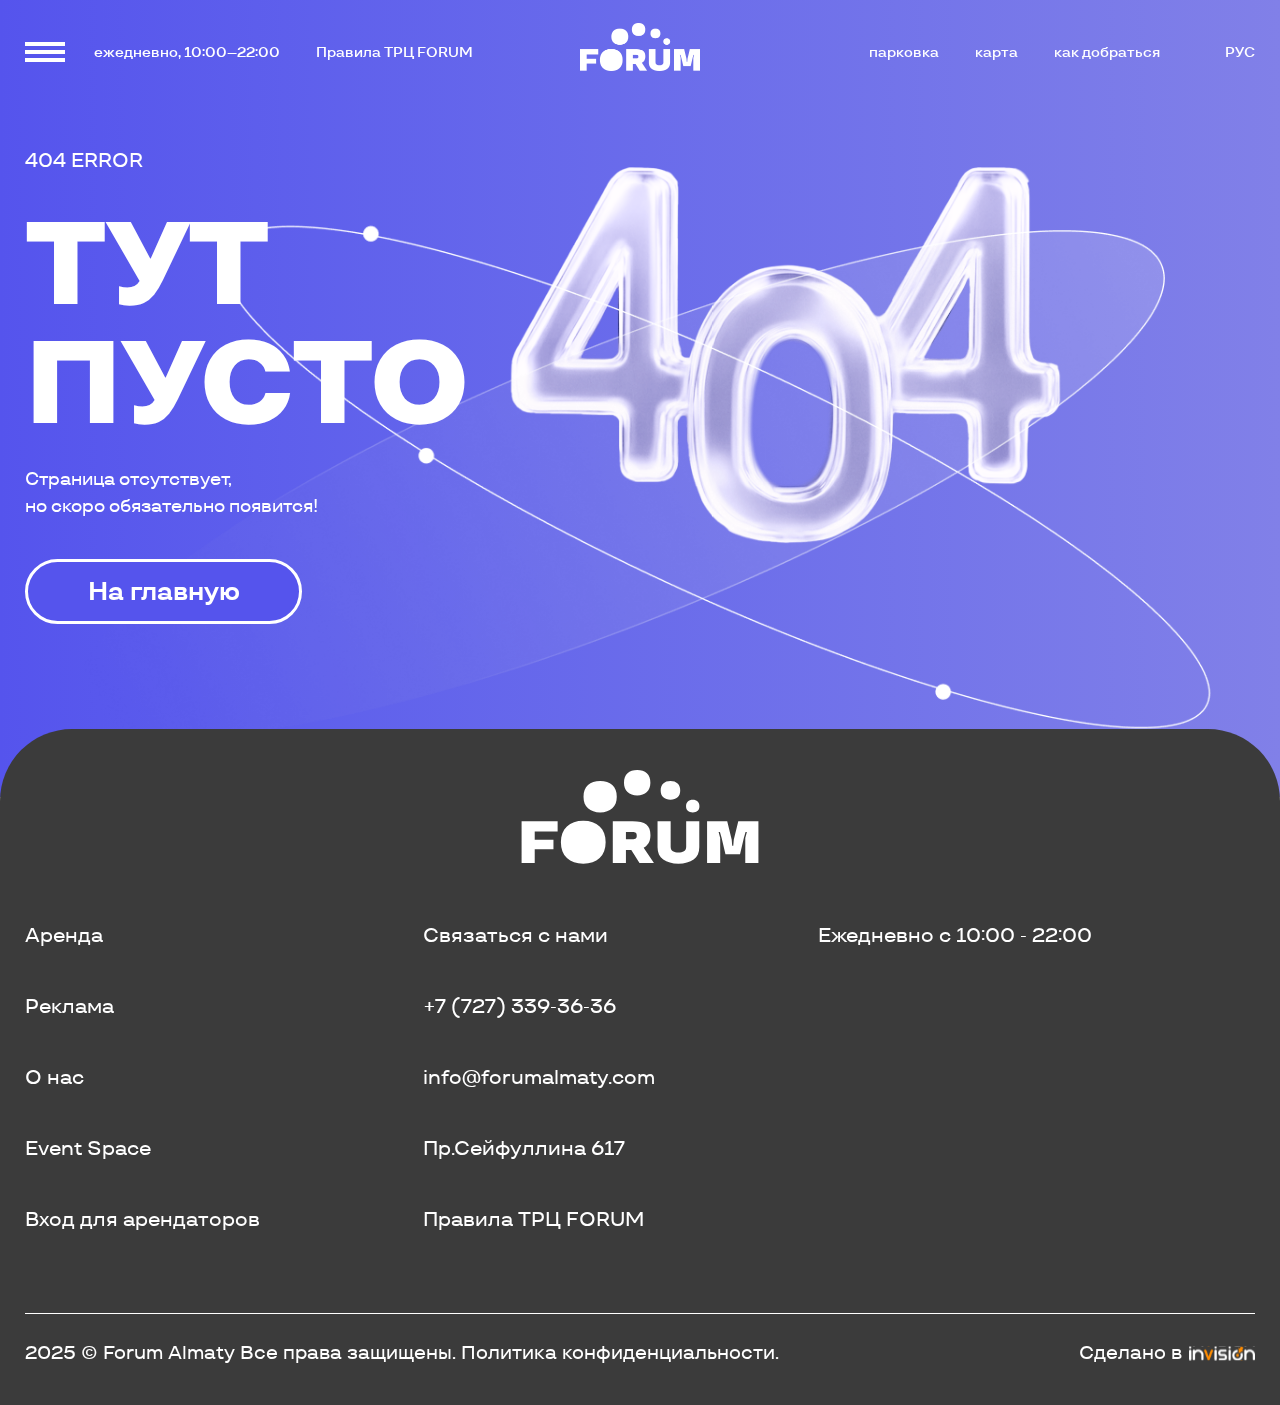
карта (996, 52)
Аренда (64, 935)
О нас (54, 1077)
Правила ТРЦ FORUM (394, 52)
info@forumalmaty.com (539, 1077)
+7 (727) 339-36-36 (519, 1006)
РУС (1240, 52)
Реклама (69, 1006)
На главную (164, 591)
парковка (904, 52)
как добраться (1107, 52)
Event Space (88, 1148)
